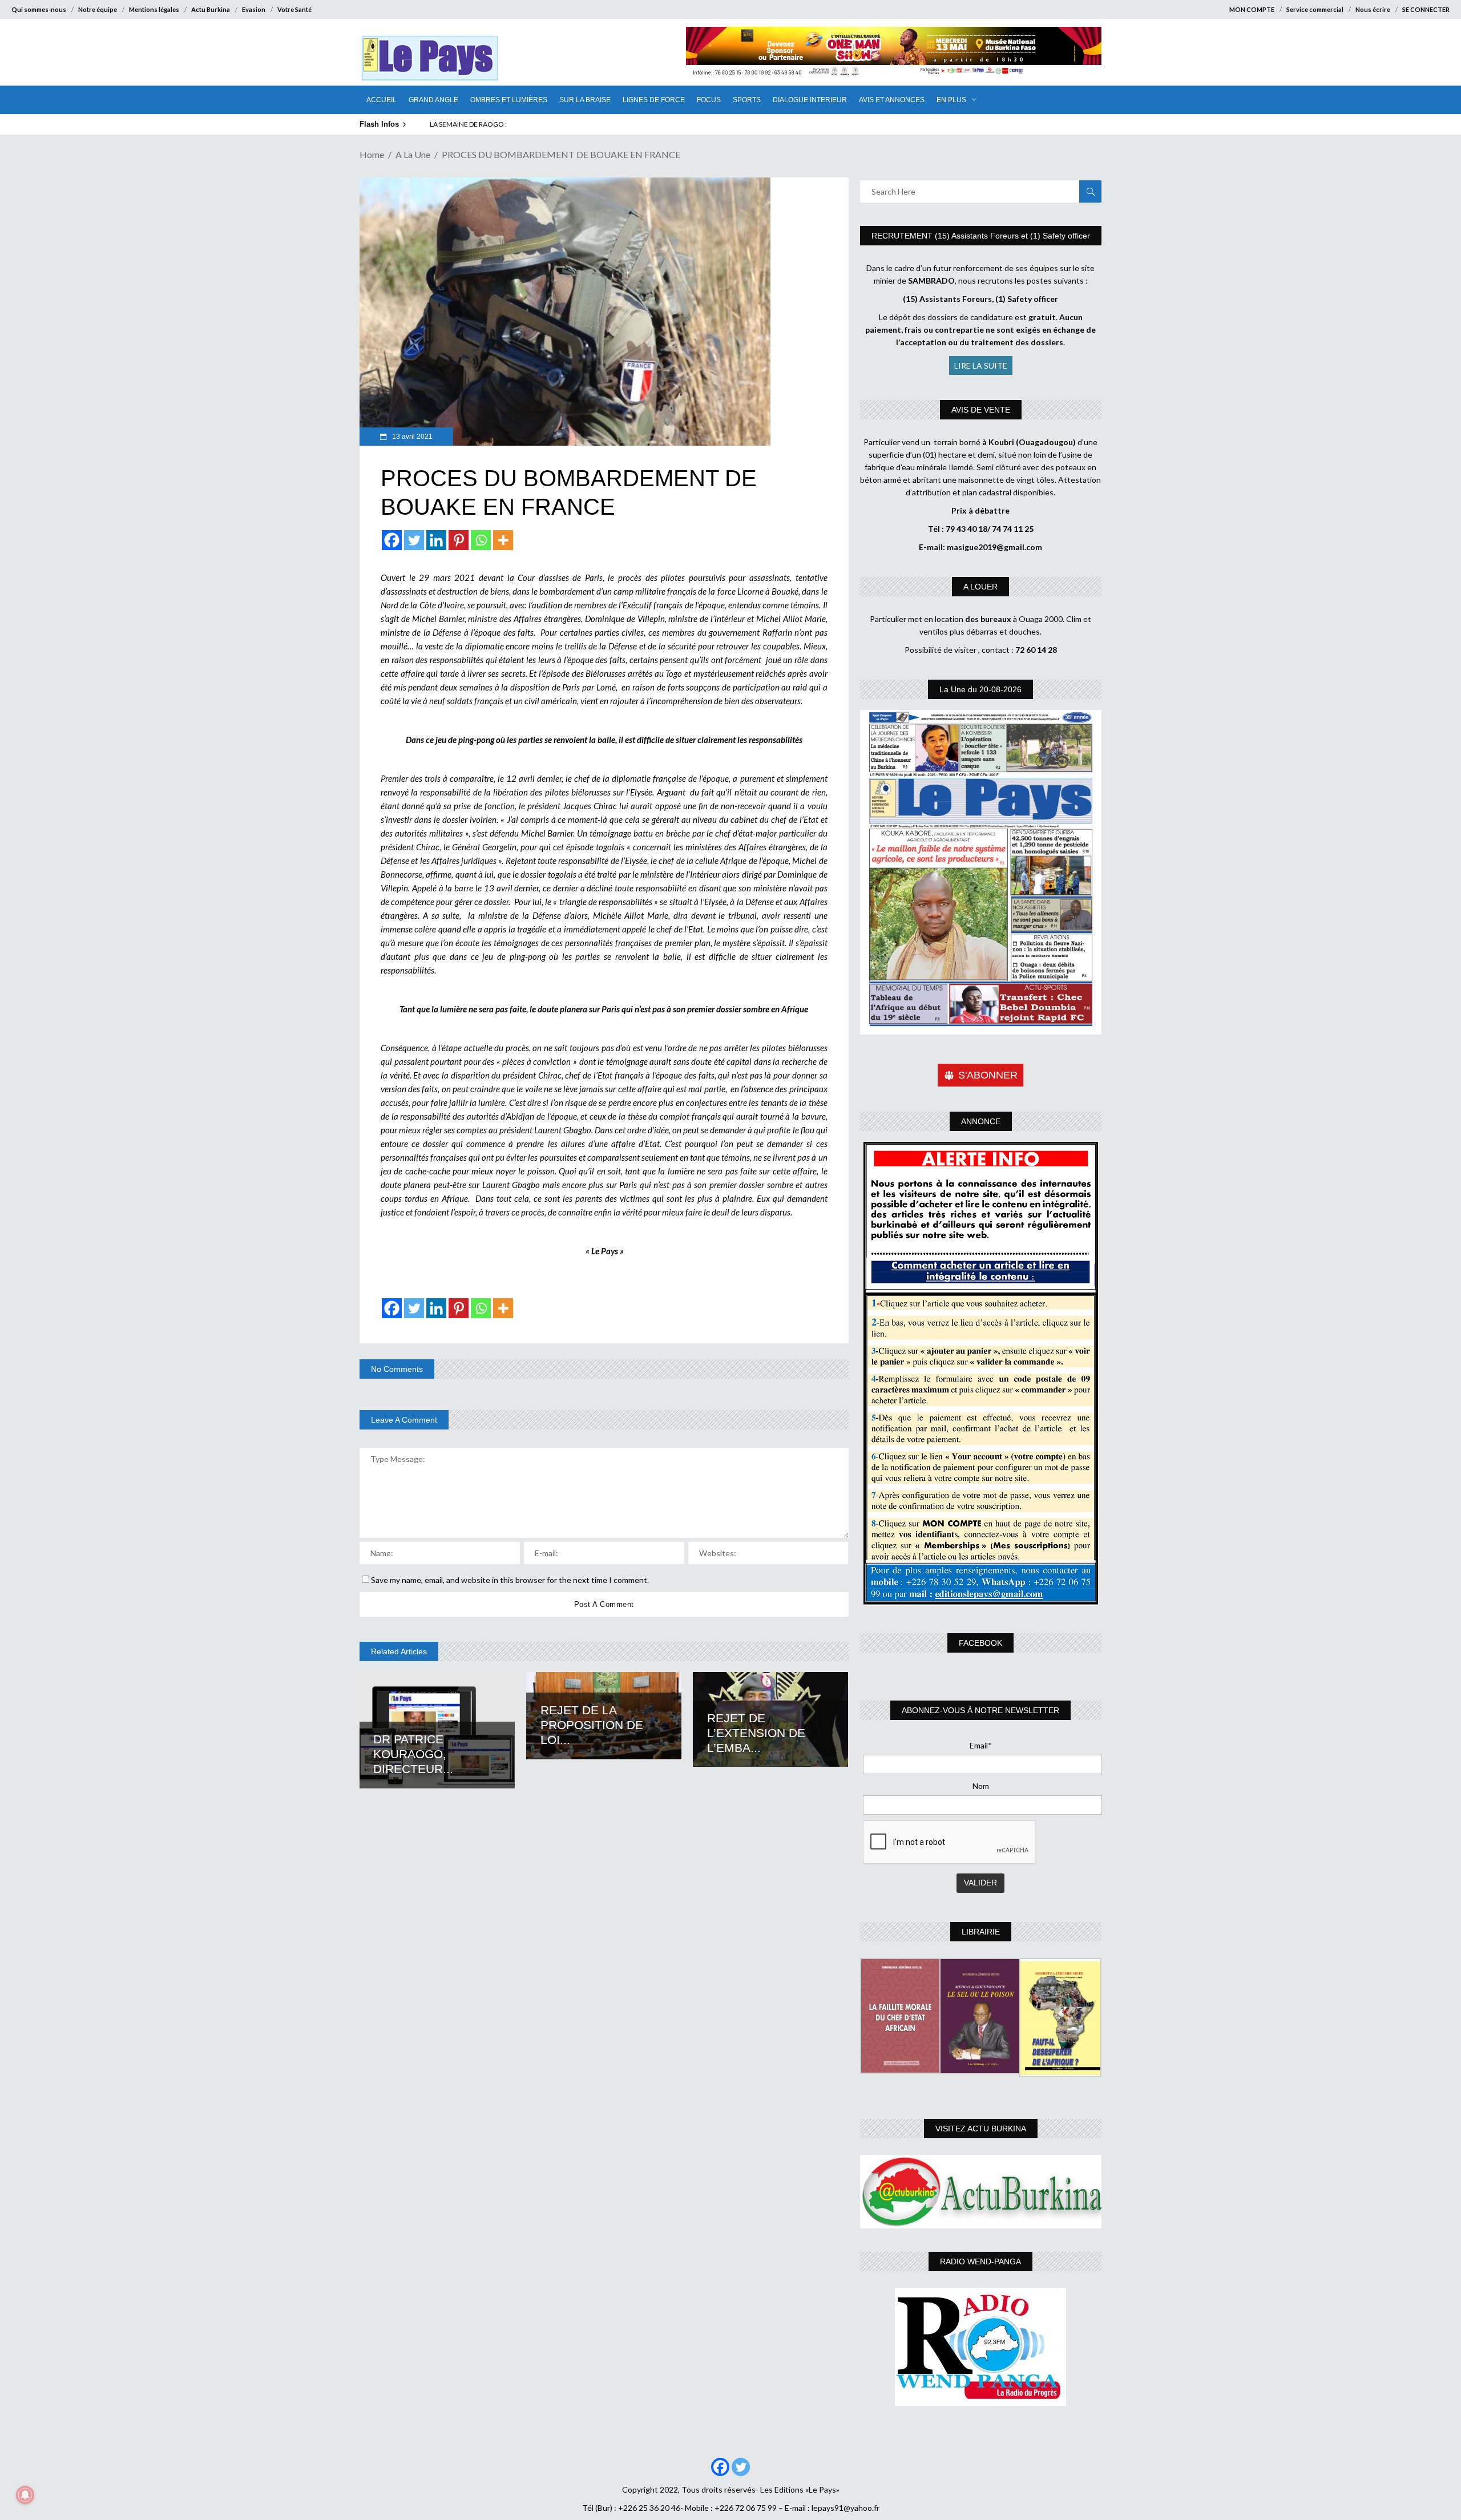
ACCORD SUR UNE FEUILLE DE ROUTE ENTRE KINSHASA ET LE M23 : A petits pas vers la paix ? (571, 124)
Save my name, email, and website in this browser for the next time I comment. (510, 1580)
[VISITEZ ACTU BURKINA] (981, 2192)
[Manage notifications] (25, 2495)
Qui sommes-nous (39, 9)
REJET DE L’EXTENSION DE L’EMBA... (756, 1733)
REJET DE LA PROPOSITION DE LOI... (592, 1725)
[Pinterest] (459, 540)
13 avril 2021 (411, 437)
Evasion (254, 9)
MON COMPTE (1252, 9)
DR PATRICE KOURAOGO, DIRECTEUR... (413, 1754)
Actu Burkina (211, 9)
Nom (981, 1786)
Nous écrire (1373, 9)
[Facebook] (392, 540)
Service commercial (1315, 9)
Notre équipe (98, 9)
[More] (503, 540)
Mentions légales (154, 9)
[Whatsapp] (481, 540)
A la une (413, 154)
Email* (981, 1745)
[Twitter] (414, 540)
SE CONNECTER (1426, 9)
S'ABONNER (988, 1075)
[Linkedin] (436, 540)
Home (372, 154)
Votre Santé (294, 9)
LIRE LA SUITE (981, 366)
